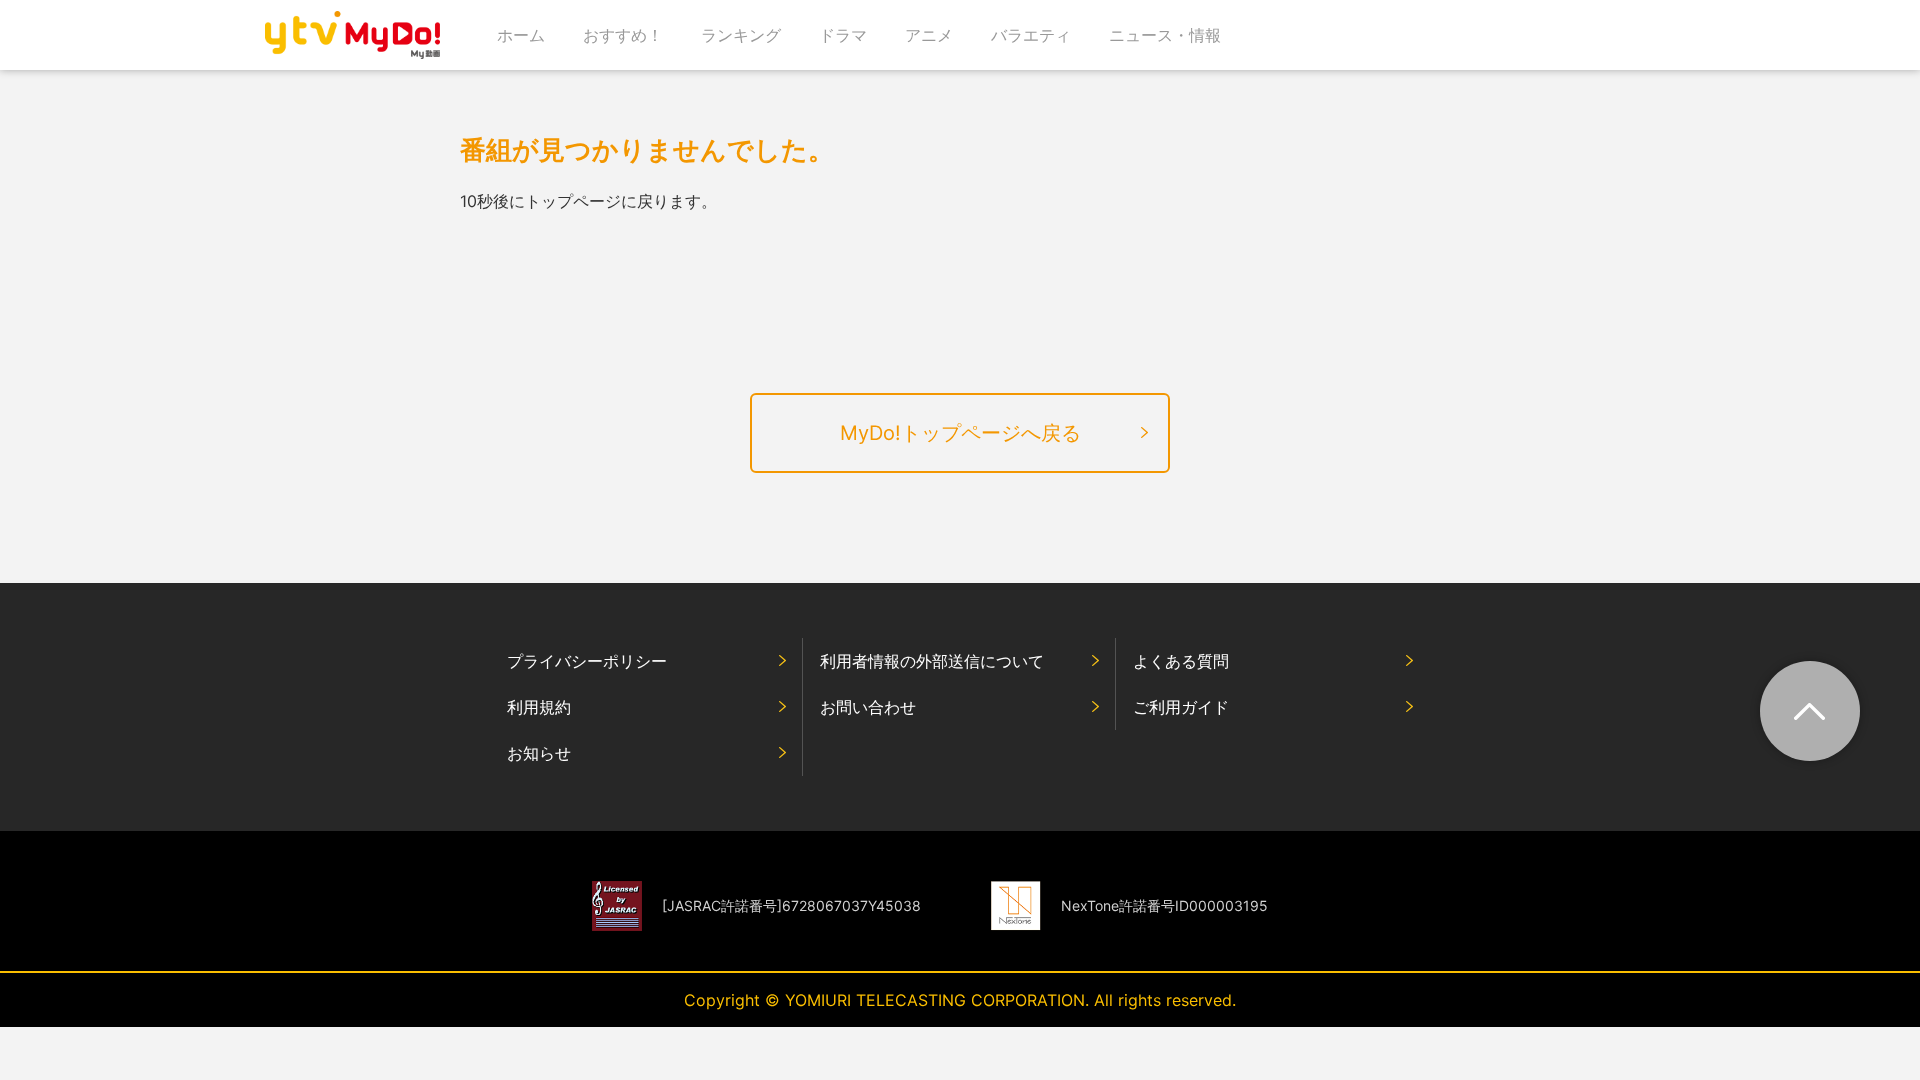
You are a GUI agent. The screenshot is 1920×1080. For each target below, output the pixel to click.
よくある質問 (1181, 661)
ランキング (741, 35)
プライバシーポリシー (587, 661)
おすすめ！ (623, 35)
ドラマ (843, 35)
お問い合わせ (868, 707)
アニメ (929, 35)
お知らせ (539, 753)
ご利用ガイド (1181, 707)
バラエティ (1031, 35)
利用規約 (539, 707)
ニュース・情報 (1165, 35)
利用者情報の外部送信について (932, 661)
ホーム (521, 35)
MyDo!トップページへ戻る (960, 433)
